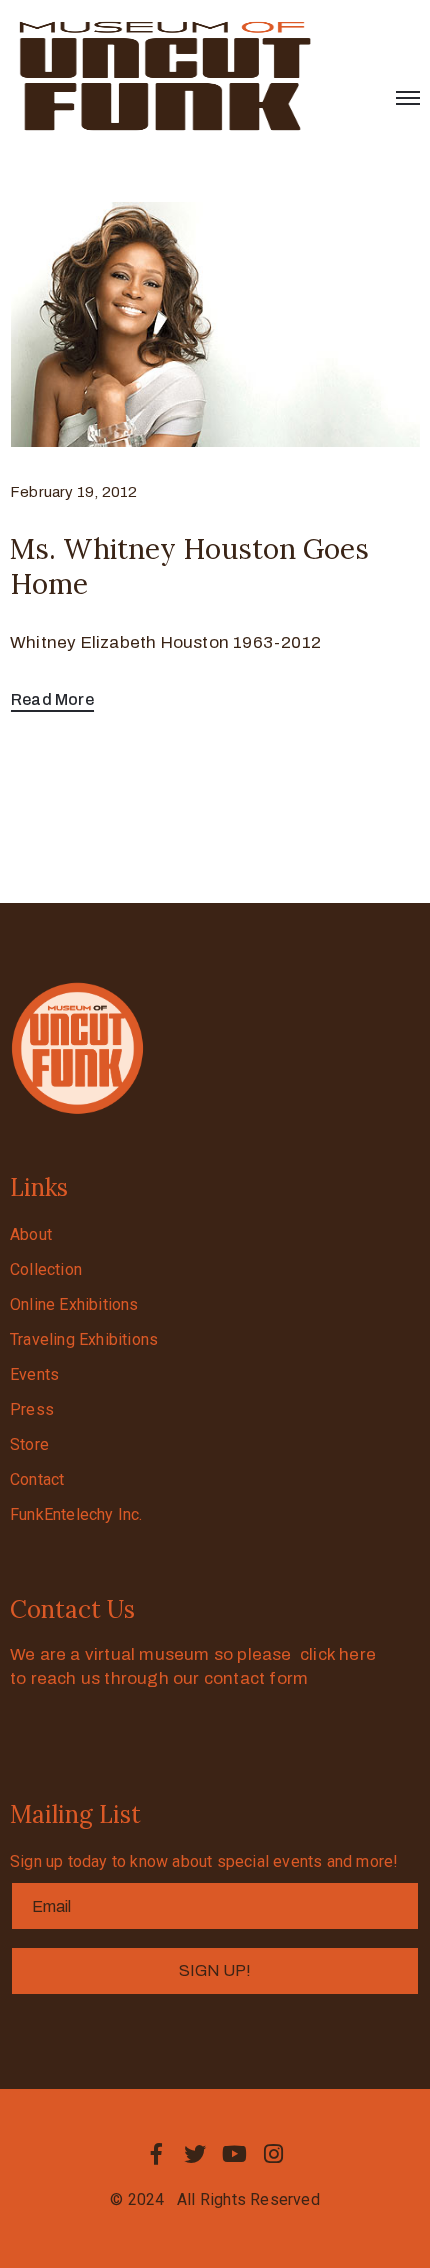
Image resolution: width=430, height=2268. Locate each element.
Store (29, 1444)
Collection (46, 1269)
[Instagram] (274, 2154)
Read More (52, 699)
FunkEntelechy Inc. (76, 1514)
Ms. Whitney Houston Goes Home (189, 566)
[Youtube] (235, 2154)
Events (34, 1374)
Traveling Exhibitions (84, 1339)
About (31, 1234)
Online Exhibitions (74, 1304)
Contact (37, 1479)
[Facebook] (156, 2154)
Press (32, 1409)
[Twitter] (195, 2154)
